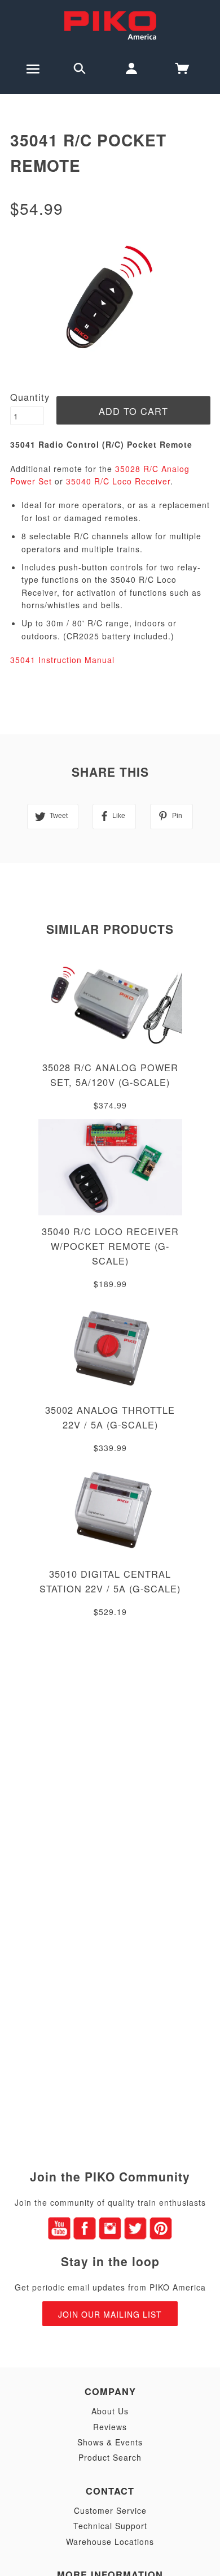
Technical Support (110, 2526)
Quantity (30, 397)
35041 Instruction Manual (62, 660)
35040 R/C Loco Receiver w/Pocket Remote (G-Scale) (110, 1246)
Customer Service (110, 2510)
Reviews (110, 2427)
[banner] (110, 24)
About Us (110, 2411)
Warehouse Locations (110, 2542)
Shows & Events (110, 2442)
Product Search (110, 2457)
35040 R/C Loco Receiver (118, 481)
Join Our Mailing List (110, 2314)
